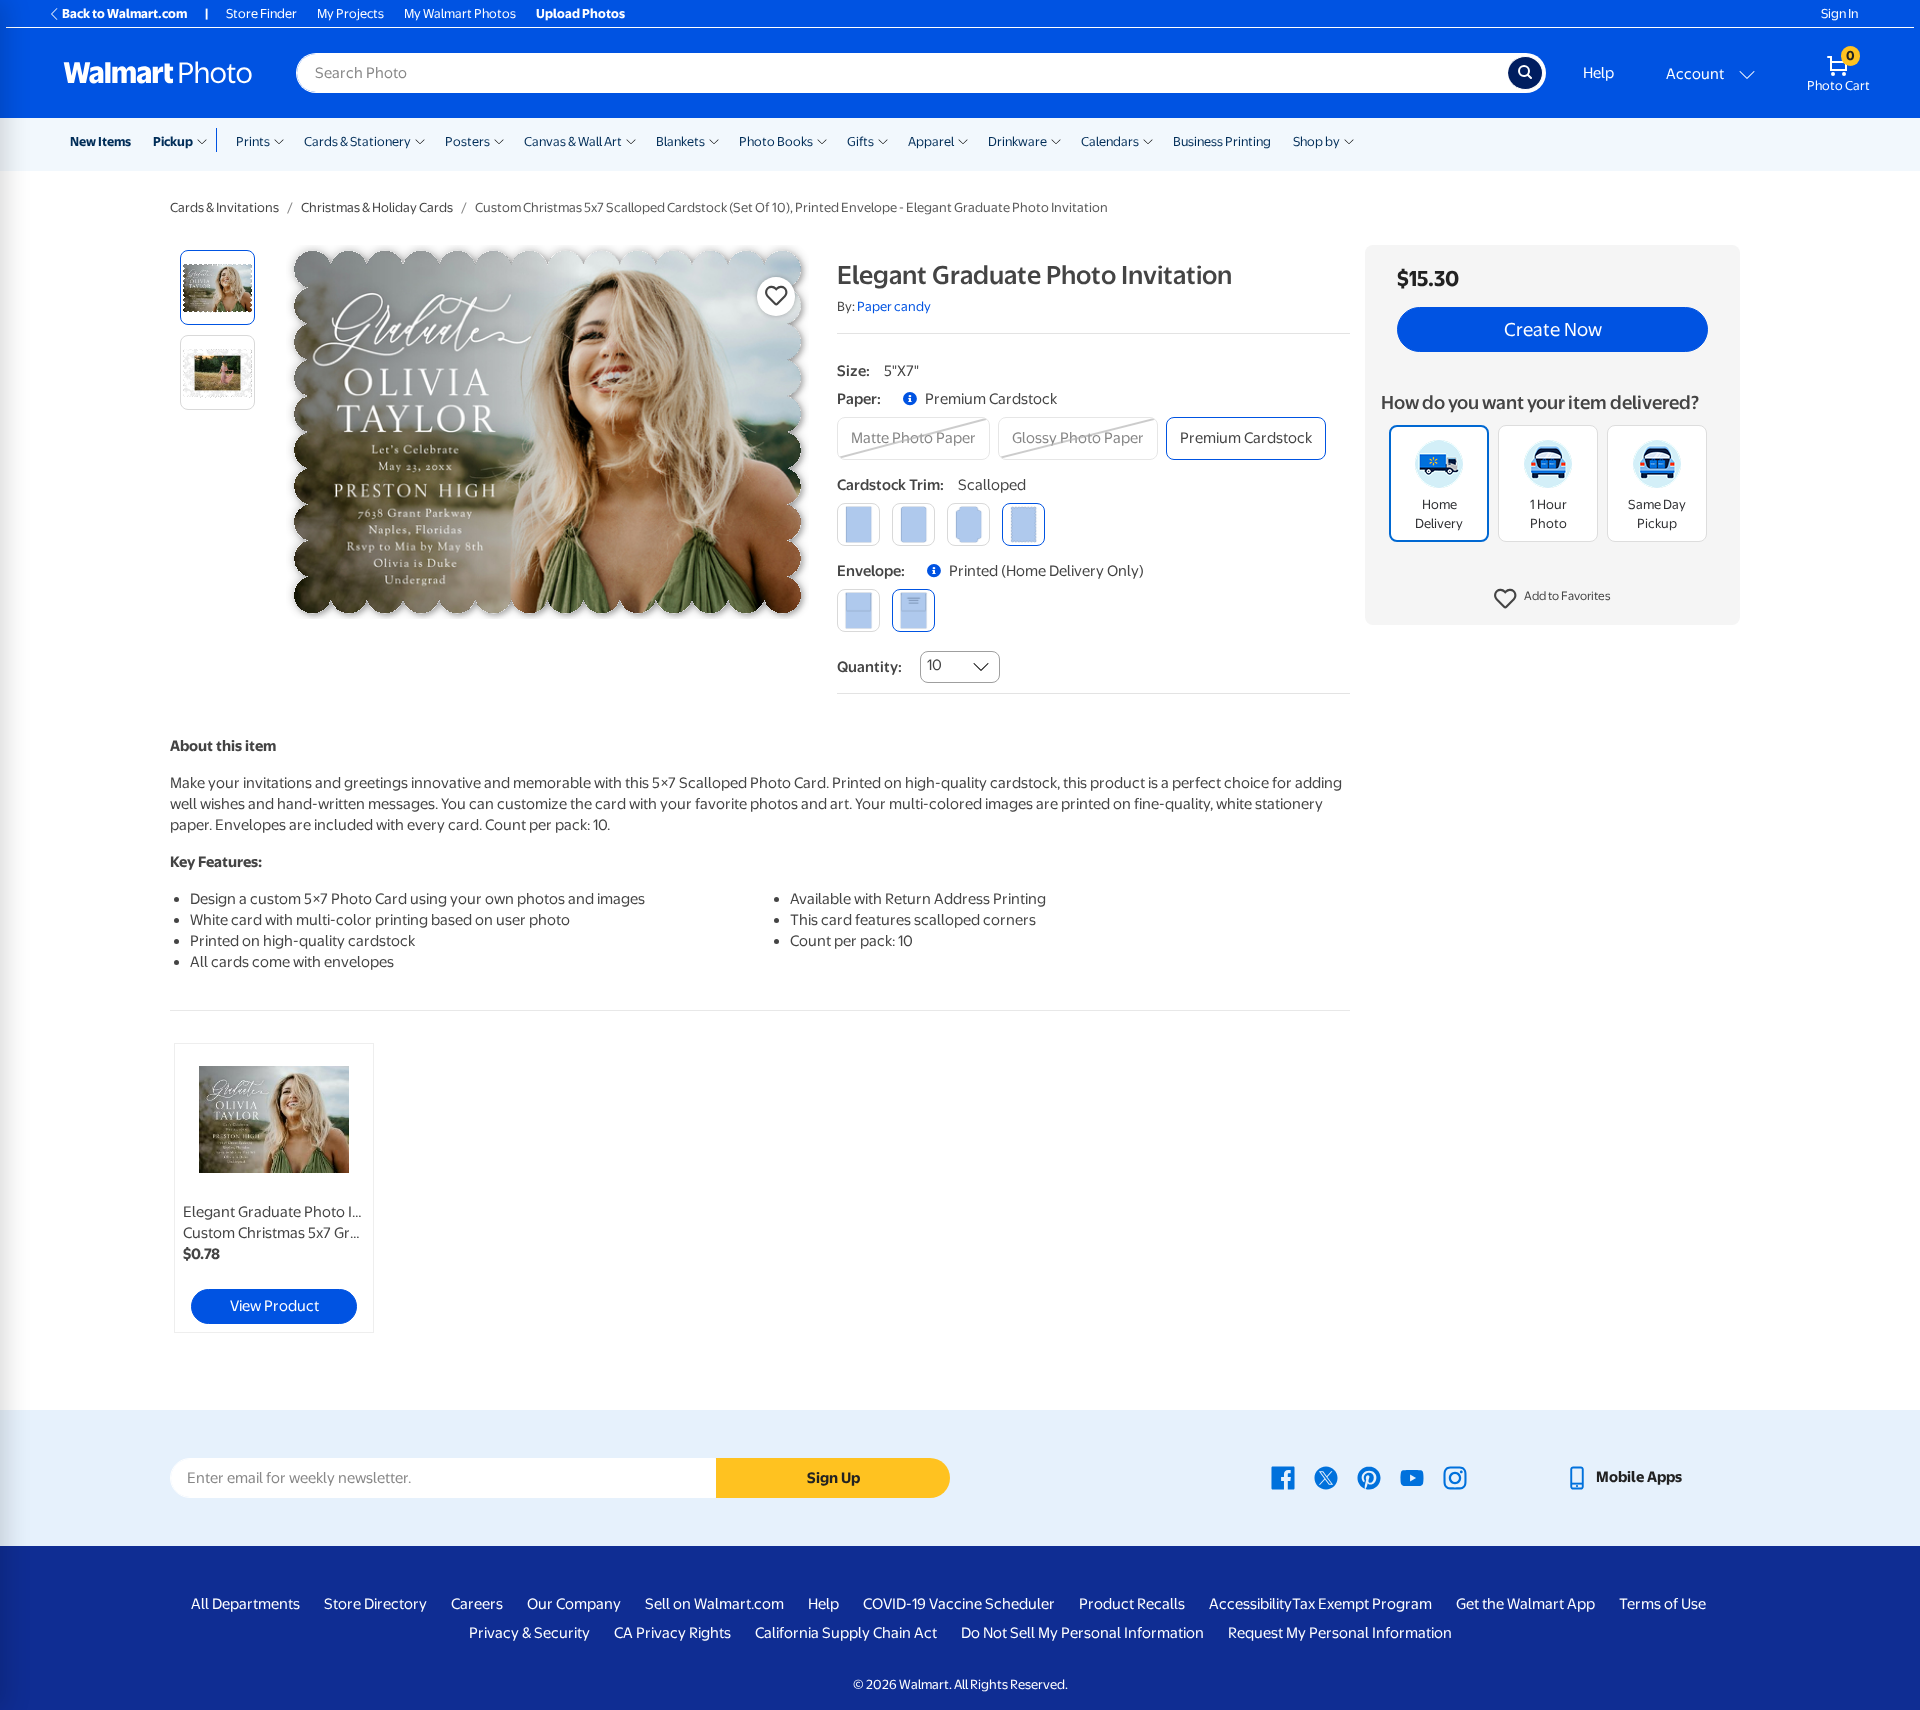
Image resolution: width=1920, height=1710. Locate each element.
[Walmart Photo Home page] (158, 73)
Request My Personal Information (1340, 1633)
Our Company (574, 1604)
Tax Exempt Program (1362, 1604)
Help (1598, 73)
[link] (274, 1188)
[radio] (217, 287)
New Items (100, 141)
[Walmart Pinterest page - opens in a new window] (1369, 1477)
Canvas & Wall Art (573, 141)
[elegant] (968, 524)
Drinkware (1017, 141)
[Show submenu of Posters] (499, 140)
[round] (913, 524)
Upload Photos (580, 13)
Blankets (680, 141)
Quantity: (869, 667)
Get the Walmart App (1525, 1604)
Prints (253, 141)
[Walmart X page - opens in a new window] (1326, 1477)
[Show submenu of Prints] (279, 140)
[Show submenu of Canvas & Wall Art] (631, 140)
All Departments (245, 1604)
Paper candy (894, 306)
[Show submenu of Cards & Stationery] (420, 140)
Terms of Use (1662, 1604)
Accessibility (1250, 1604)
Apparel (931, 141)
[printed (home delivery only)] (913, 610)
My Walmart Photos (460, 13)
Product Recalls (1132, 1604)
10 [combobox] (934, 665)
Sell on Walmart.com (714, 1604)
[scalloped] (1023, 524)
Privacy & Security (529, 1633)
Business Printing (1222, 141)
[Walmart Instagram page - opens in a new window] (1455, 1477)
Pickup (173, 141)
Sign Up (833, 1478)
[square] (858, 524)
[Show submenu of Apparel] (963, 140)
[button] (1552, 600)
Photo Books (776, 141)
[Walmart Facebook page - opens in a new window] (1283, 1477)
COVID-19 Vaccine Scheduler (959, 1604)
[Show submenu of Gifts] (883, 140)
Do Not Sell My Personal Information (1082, 1633)
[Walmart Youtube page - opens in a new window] (1412, 1477)
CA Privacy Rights (672, 1633)
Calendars (1110, 141)
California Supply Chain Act (846, 1633)
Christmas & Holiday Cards (377, 207)
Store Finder (261, 13)
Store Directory (375, 1604)
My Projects (350, 13)
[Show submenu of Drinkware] (1056, 140)
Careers (477, 1604)
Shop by (1316, 141)
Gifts (860, 141)
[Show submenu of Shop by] (1349, 140)
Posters (467, 141)
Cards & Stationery (357, 141)
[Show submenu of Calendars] (1148, 140)
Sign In (1839, 13)
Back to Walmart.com (124, 13)
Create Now (1553, 330)
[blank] (858, 610)
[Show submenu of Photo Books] (822, 140)
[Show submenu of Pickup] (206, 140)
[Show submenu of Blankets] (714, 140)
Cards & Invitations (224, 207)
